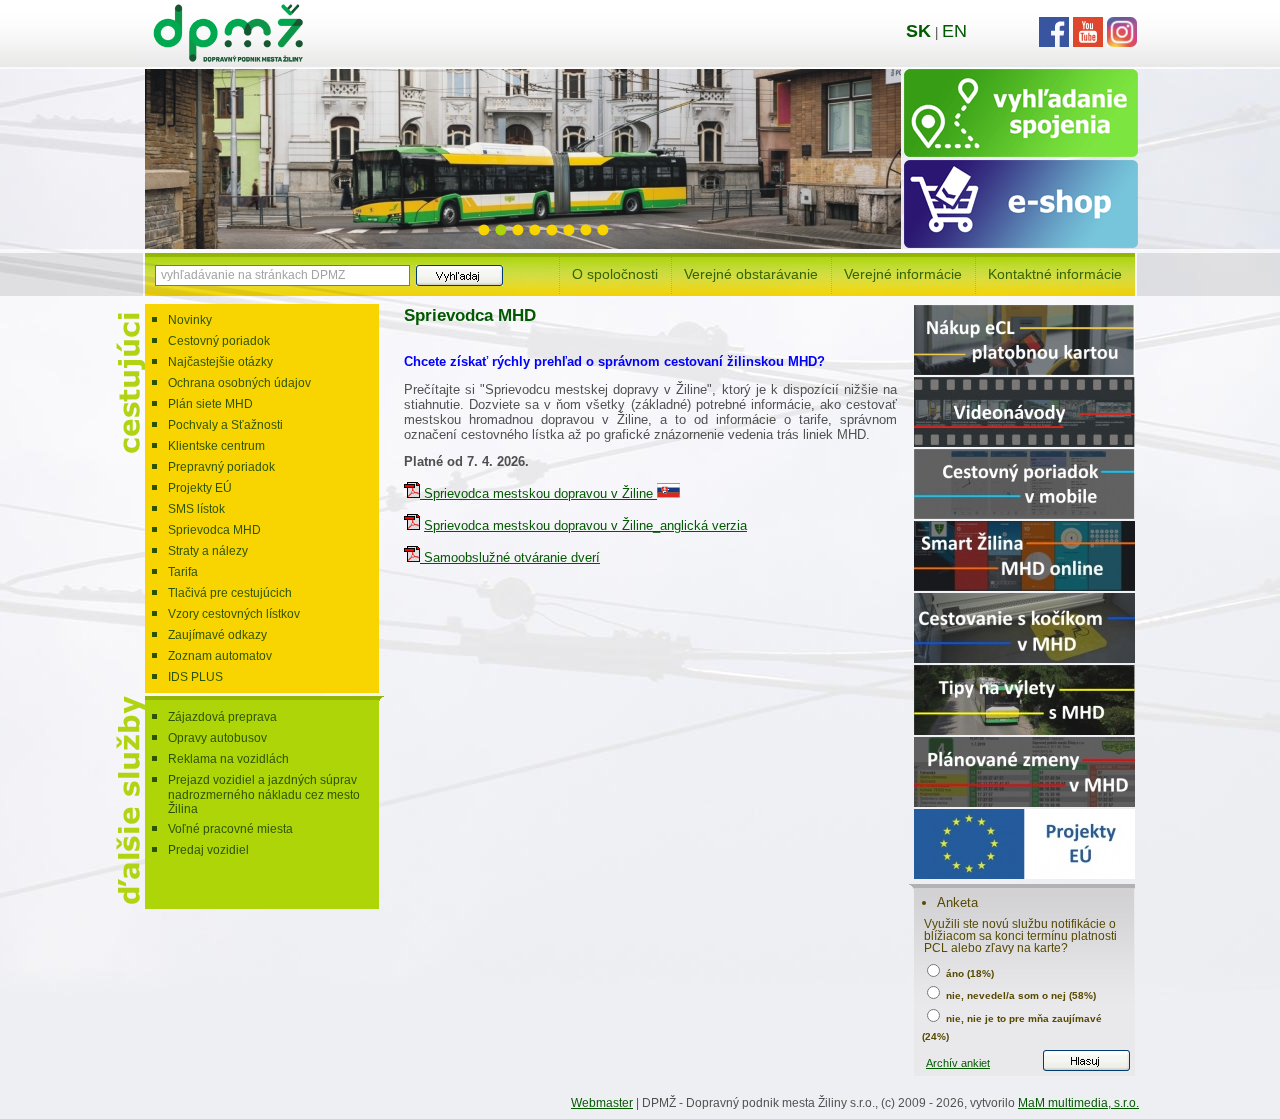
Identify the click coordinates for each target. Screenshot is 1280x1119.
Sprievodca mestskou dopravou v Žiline (538, 493)
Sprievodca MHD (214, 530)
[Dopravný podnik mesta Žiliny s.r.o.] (228, 57)
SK (918, 31)
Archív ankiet (958, 1063)
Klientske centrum (216, 446)
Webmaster (602, 1103)
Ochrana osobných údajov (239, 383)
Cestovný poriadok (219, 341)
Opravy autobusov (217, 738)
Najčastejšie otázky (220, 362)
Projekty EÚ (200, 488)
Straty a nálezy (208, 551)
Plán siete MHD (210, 404)
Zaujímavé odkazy (217, 635)
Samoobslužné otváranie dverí (510, 557)
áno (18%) (968, 973)
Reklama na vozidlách (228, 759)
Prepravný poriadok (221, 467)
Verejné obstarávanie (751, 274)
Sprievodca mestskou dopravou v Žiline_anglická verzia (585, 525)
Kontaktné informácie (1055, 274)
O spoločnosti (615, 274)
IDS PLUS (195, 677)
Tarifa (183, 572)
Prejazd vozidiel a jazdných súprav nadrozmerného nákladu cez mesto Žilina (264, 794)
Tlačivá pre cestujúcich (230, 593)
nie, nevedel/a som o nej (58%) (1019, 995)
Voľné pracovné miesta (230, 829)
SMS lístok (196, 509)
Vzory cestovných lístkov (234, 614)
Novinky (190, 320)
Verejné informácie (903, 274)
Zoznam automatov (220, 656)
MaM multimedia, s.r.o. (1078, 1103)
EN (954, 31)
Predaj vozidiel (208, 850)
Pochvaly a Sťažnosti (225, 425)
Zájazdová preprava (222, 717)
